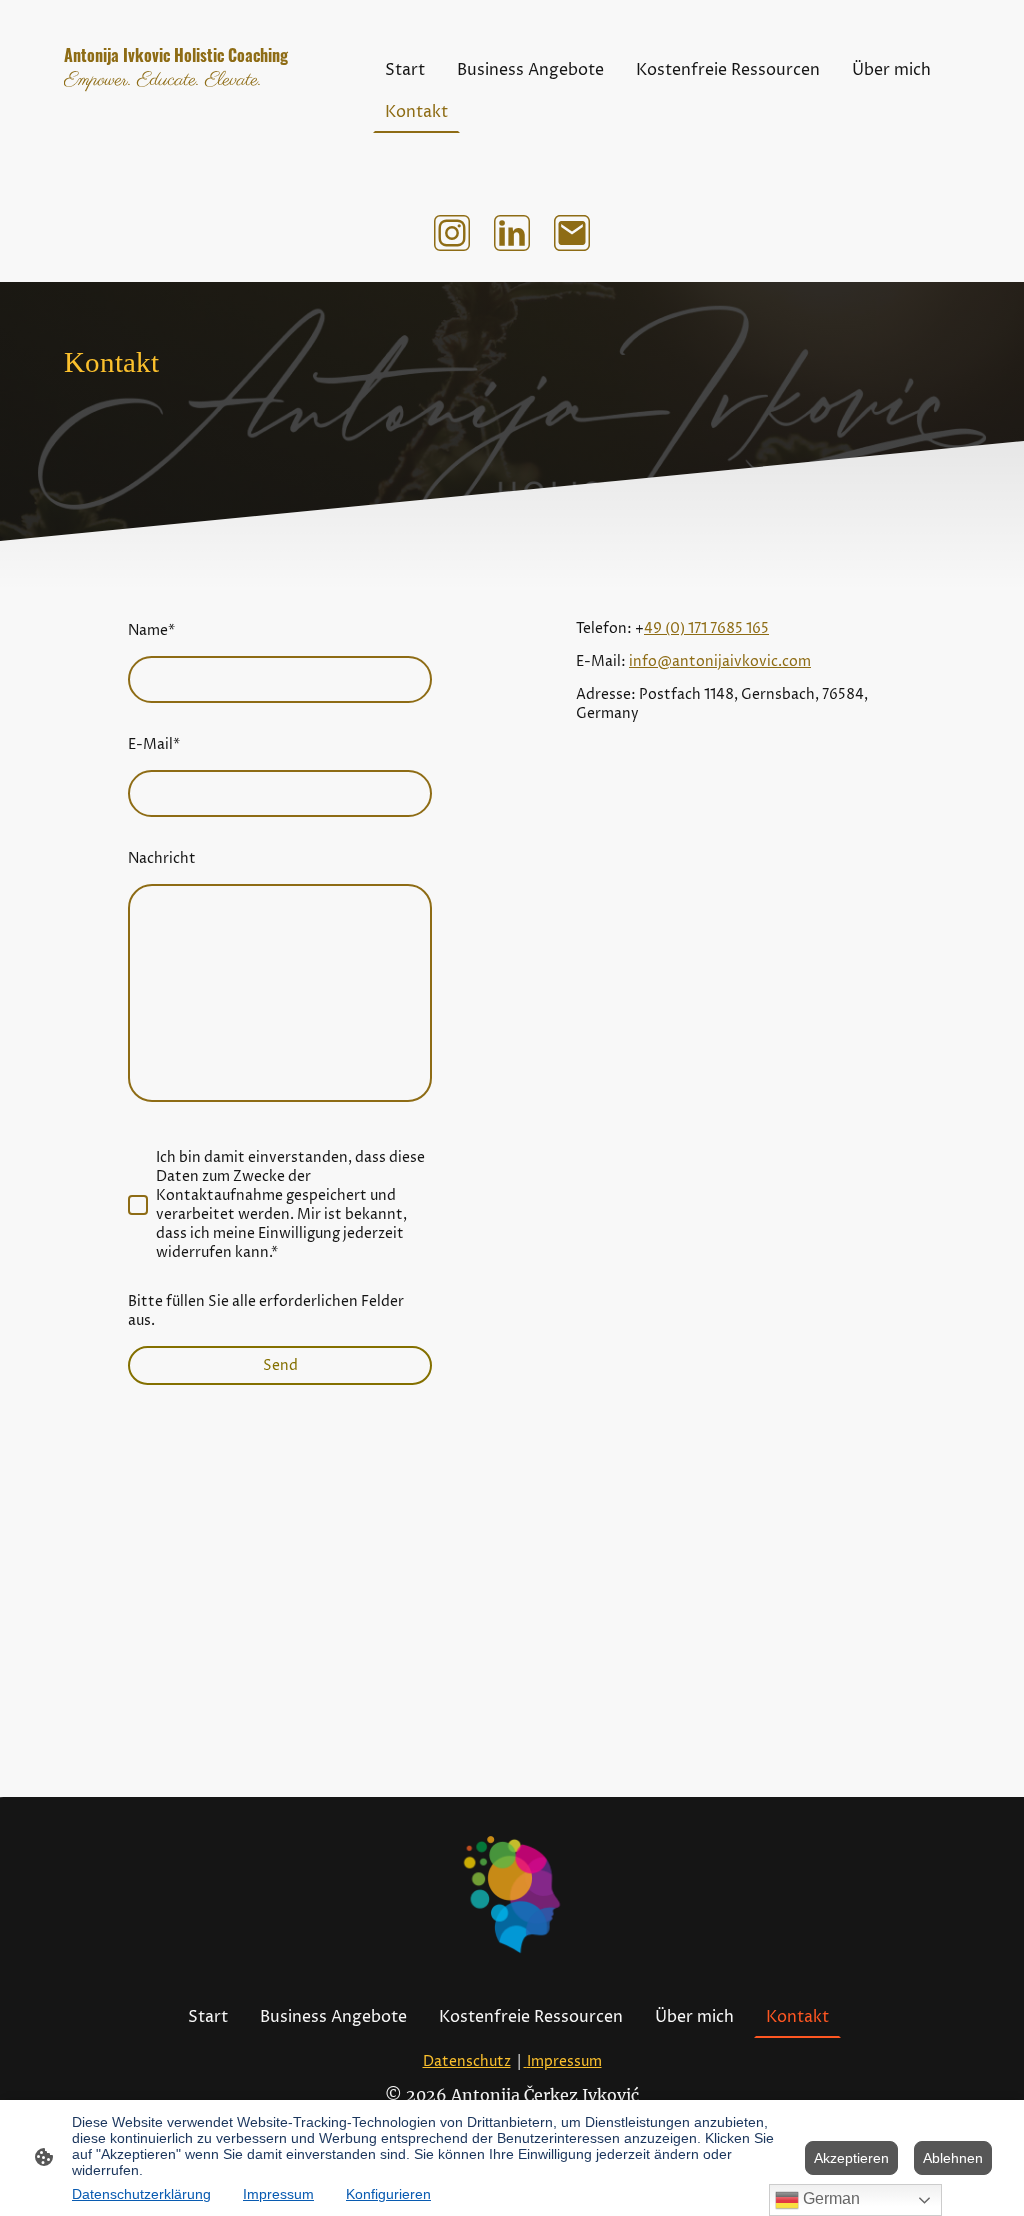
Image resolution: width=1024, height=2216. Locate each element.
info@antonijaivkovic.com (720, 661)
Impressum (278, 2194)
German (829, 2198)
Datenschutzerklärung (141, 2194)
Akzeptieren (851, 2158)
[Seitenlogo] (202, 153)
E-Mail (154, 744)
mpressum (564, 2061)
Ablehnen (953, 2158)
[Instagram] (452, 233)
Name (151, 630)
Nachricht (162, 858)
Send (280, 1365)
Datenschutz (467, 2061)
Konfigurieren (388, 2194)
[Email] (572, 233)
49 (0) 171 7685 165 (706, 628)
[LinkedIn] (512, 233)
